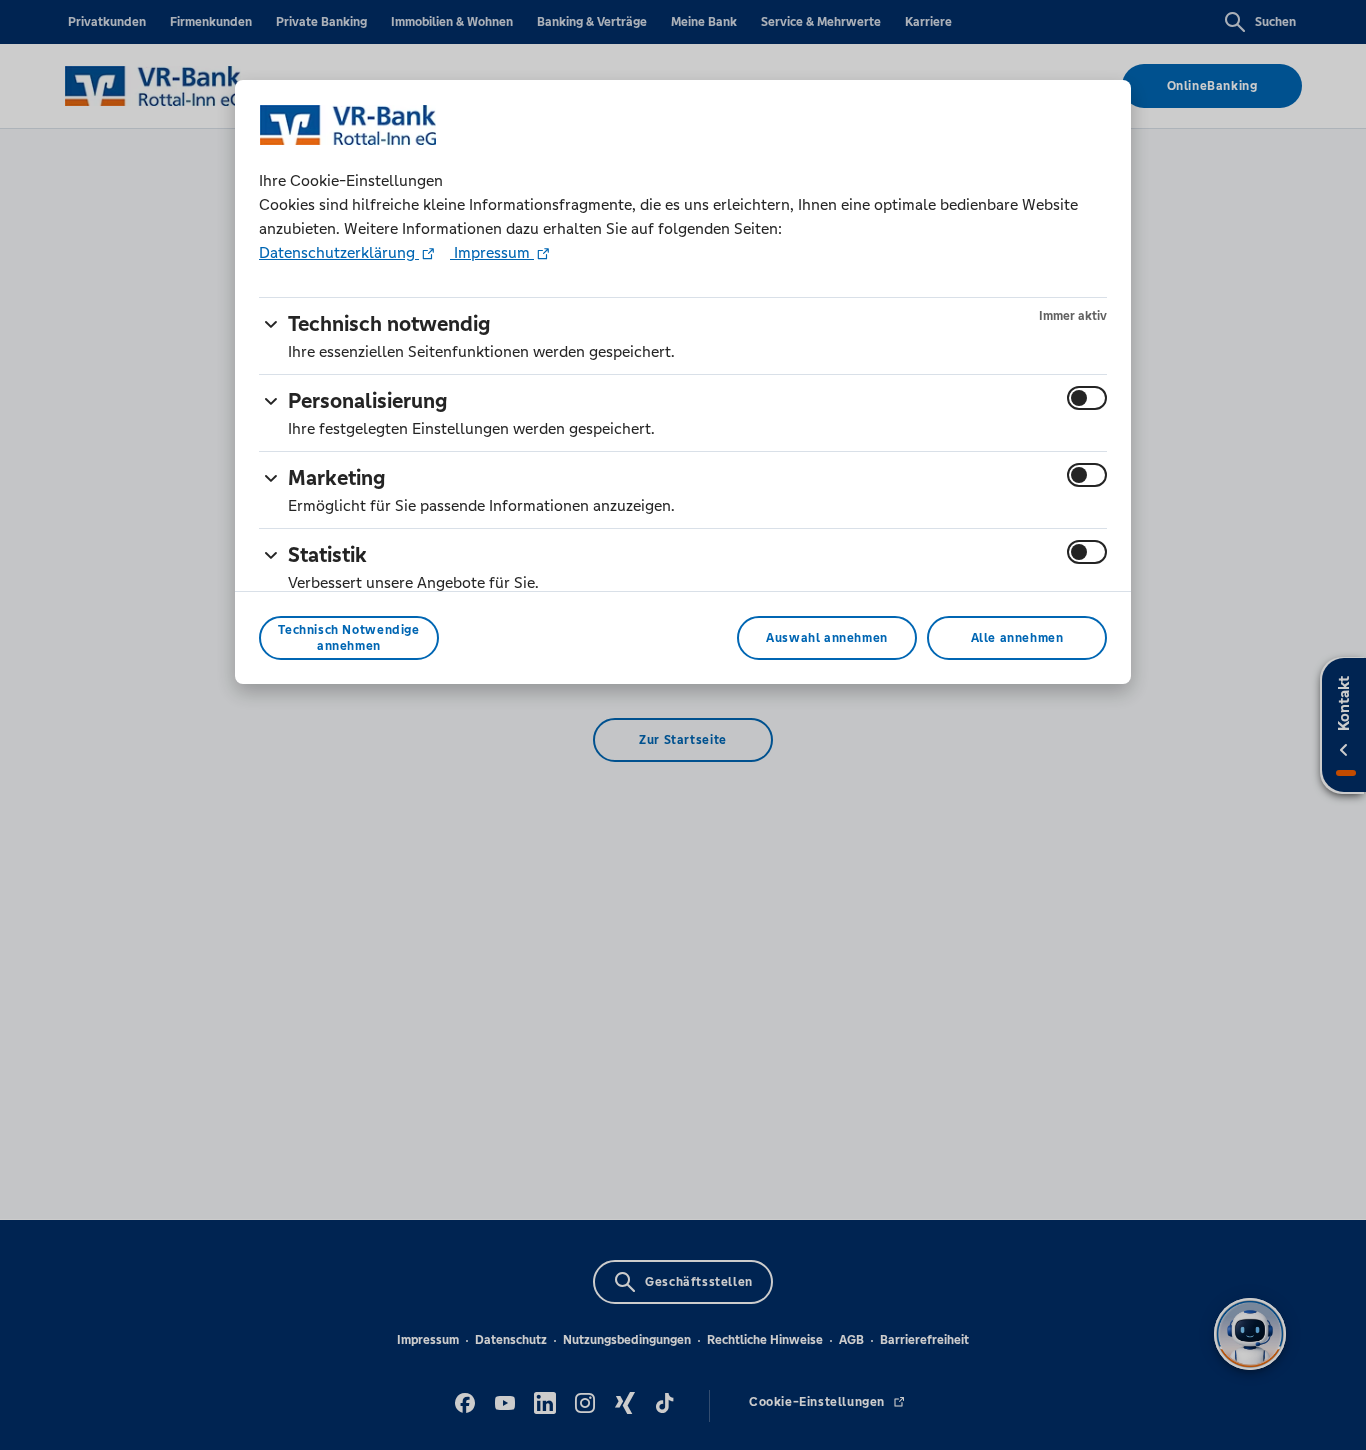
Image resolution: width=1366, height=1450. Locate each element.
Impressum (492, 252)
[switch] (1087, 398)
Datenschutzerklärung (339, 252)
